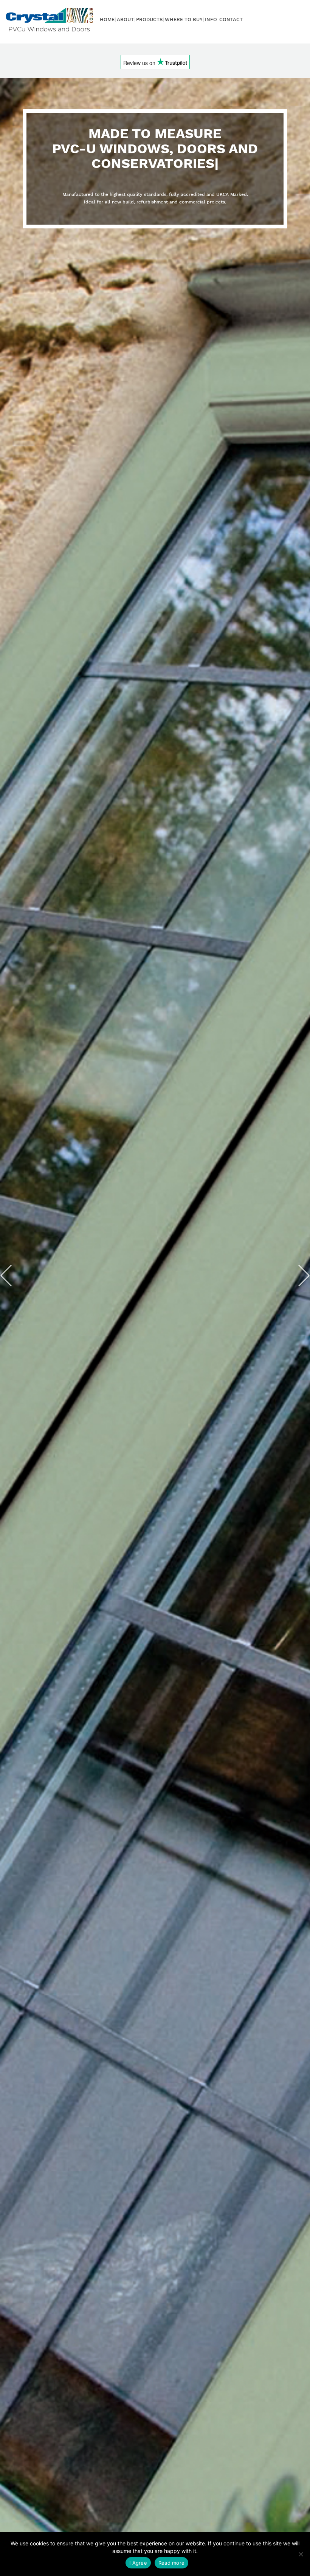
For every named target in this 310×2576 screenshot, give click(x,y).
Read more (171, 2563)
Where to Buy (184, 19)
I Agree (138, 2563)
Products (149, 19)
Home (107, 19)
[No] (301, 2554)
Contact (231, 19)
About (125, 19)
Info (211, 19)
